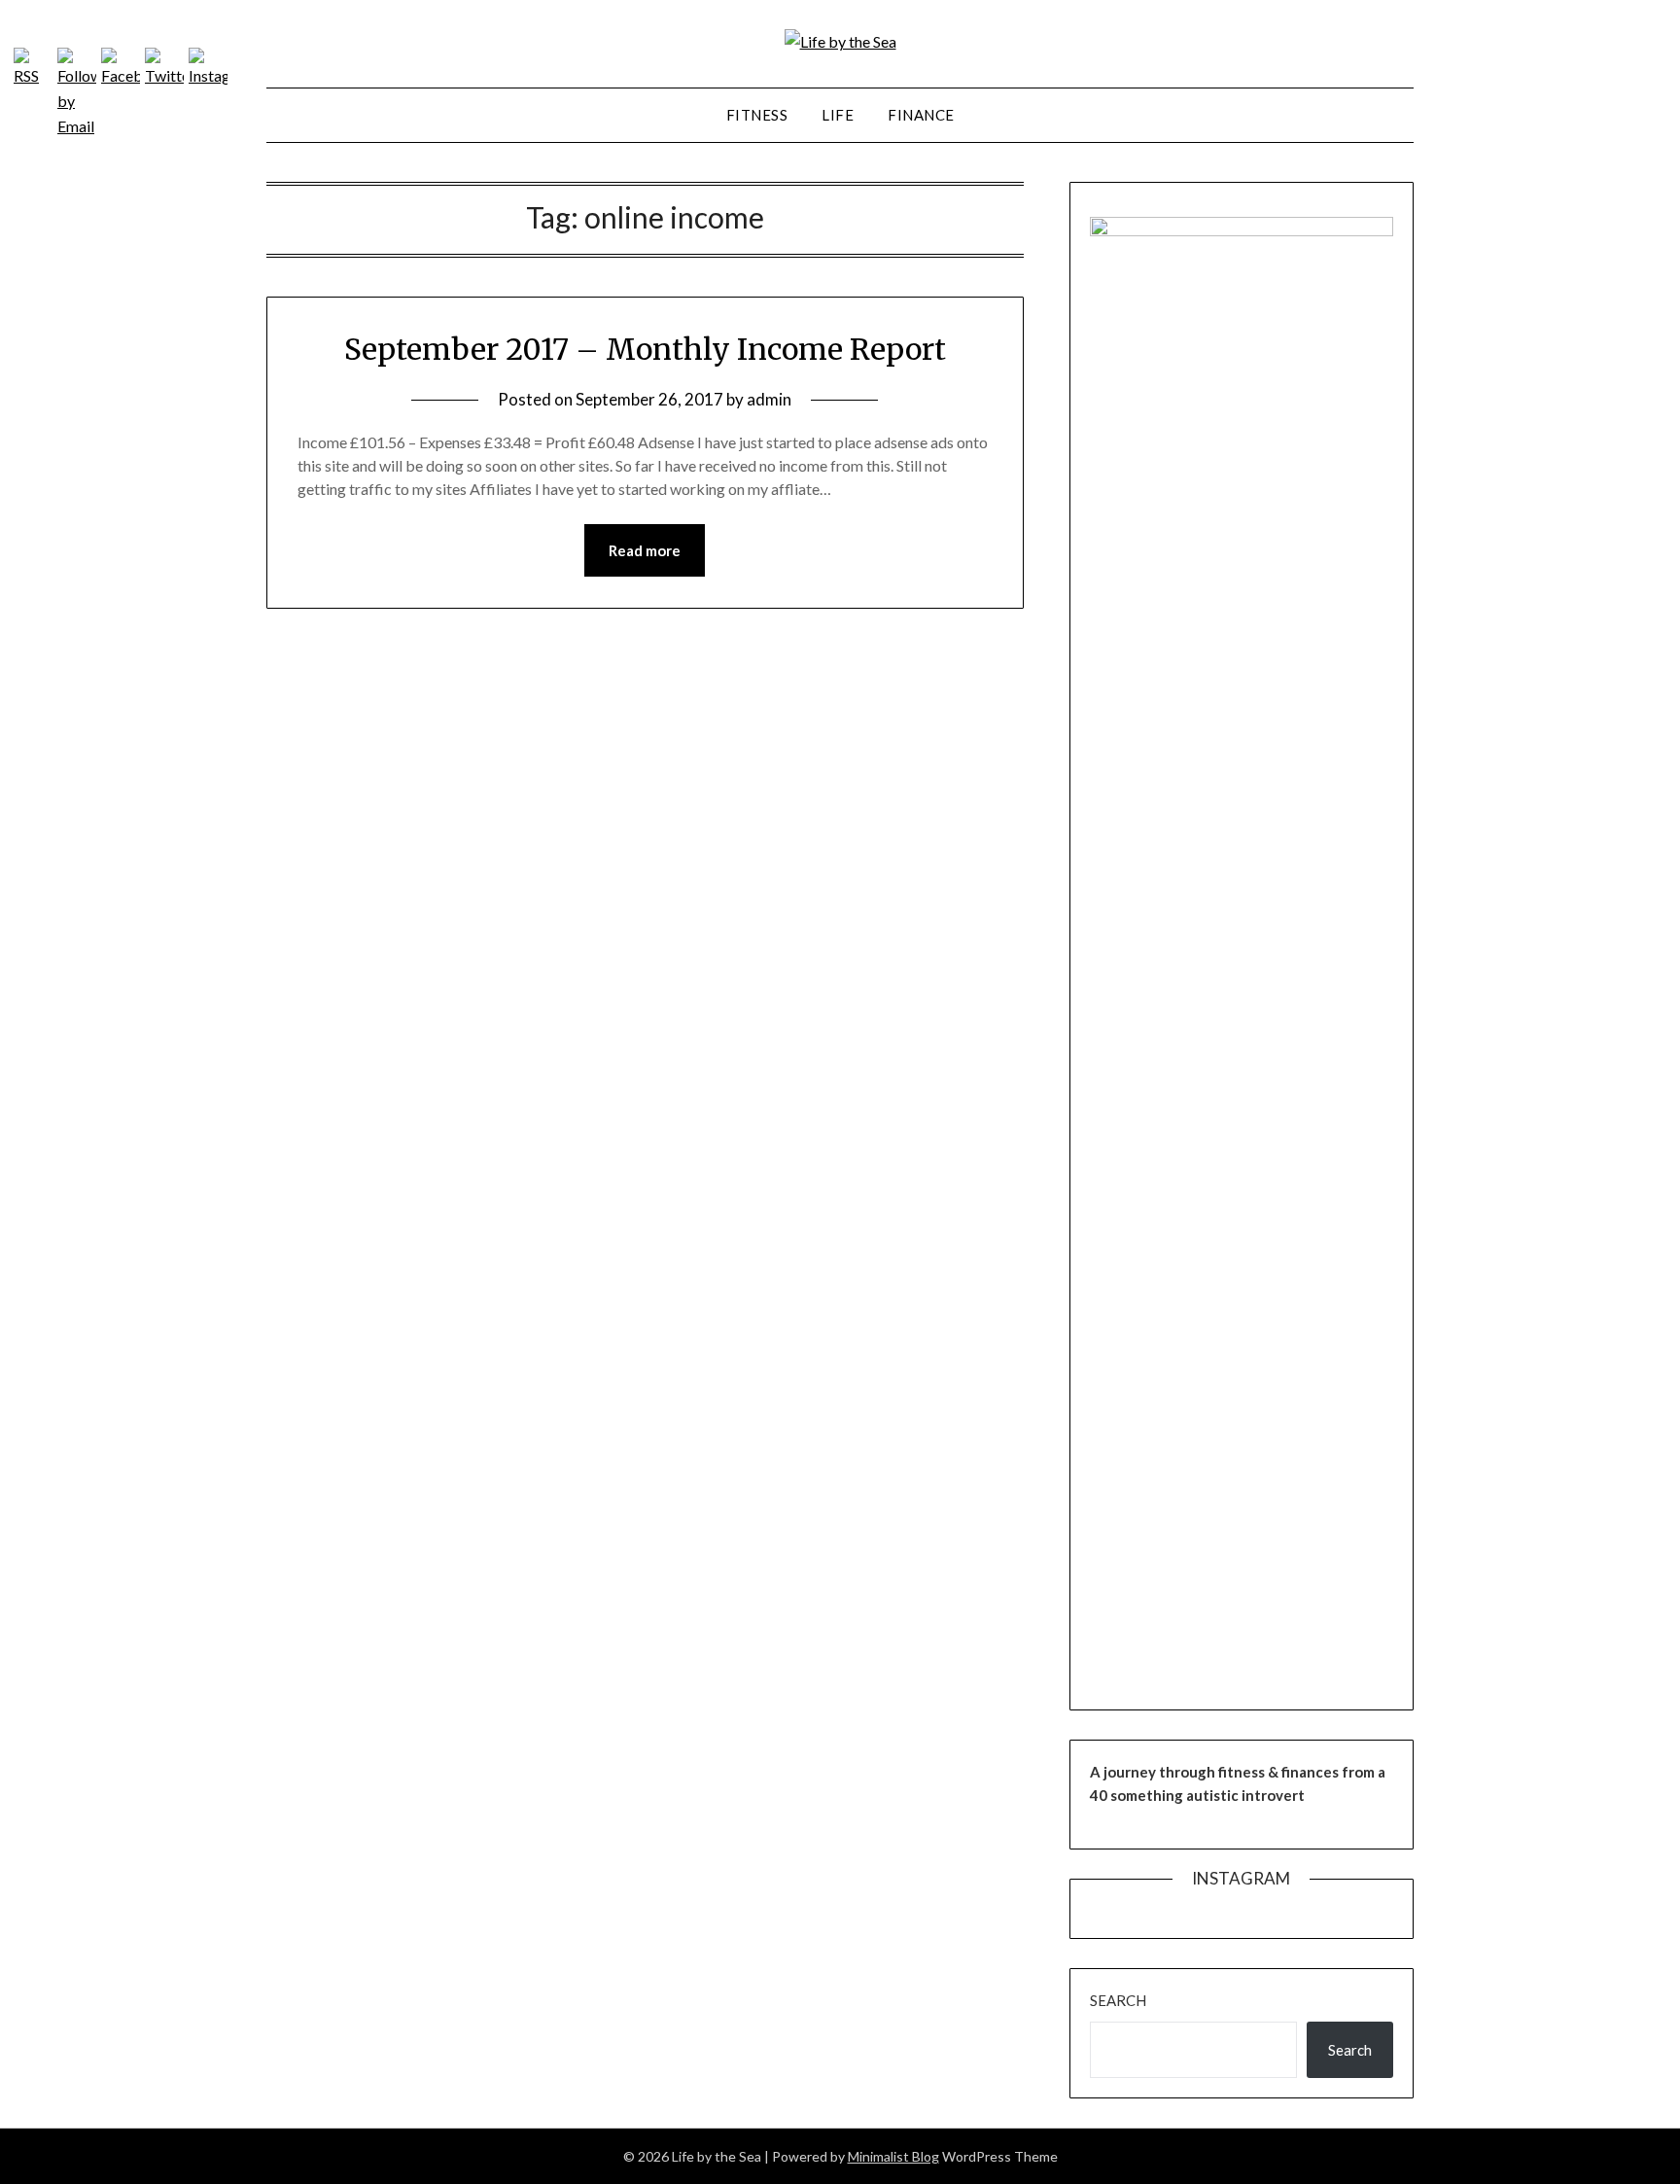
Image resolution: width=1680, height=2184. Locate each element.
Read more (645, 550)
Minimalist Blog (893, 2156)
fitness (757, 115)
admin (769, 399)
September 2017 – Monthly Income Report (645, 349)
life (838, 115)
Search (1118, 2000)
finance (921, 115)
